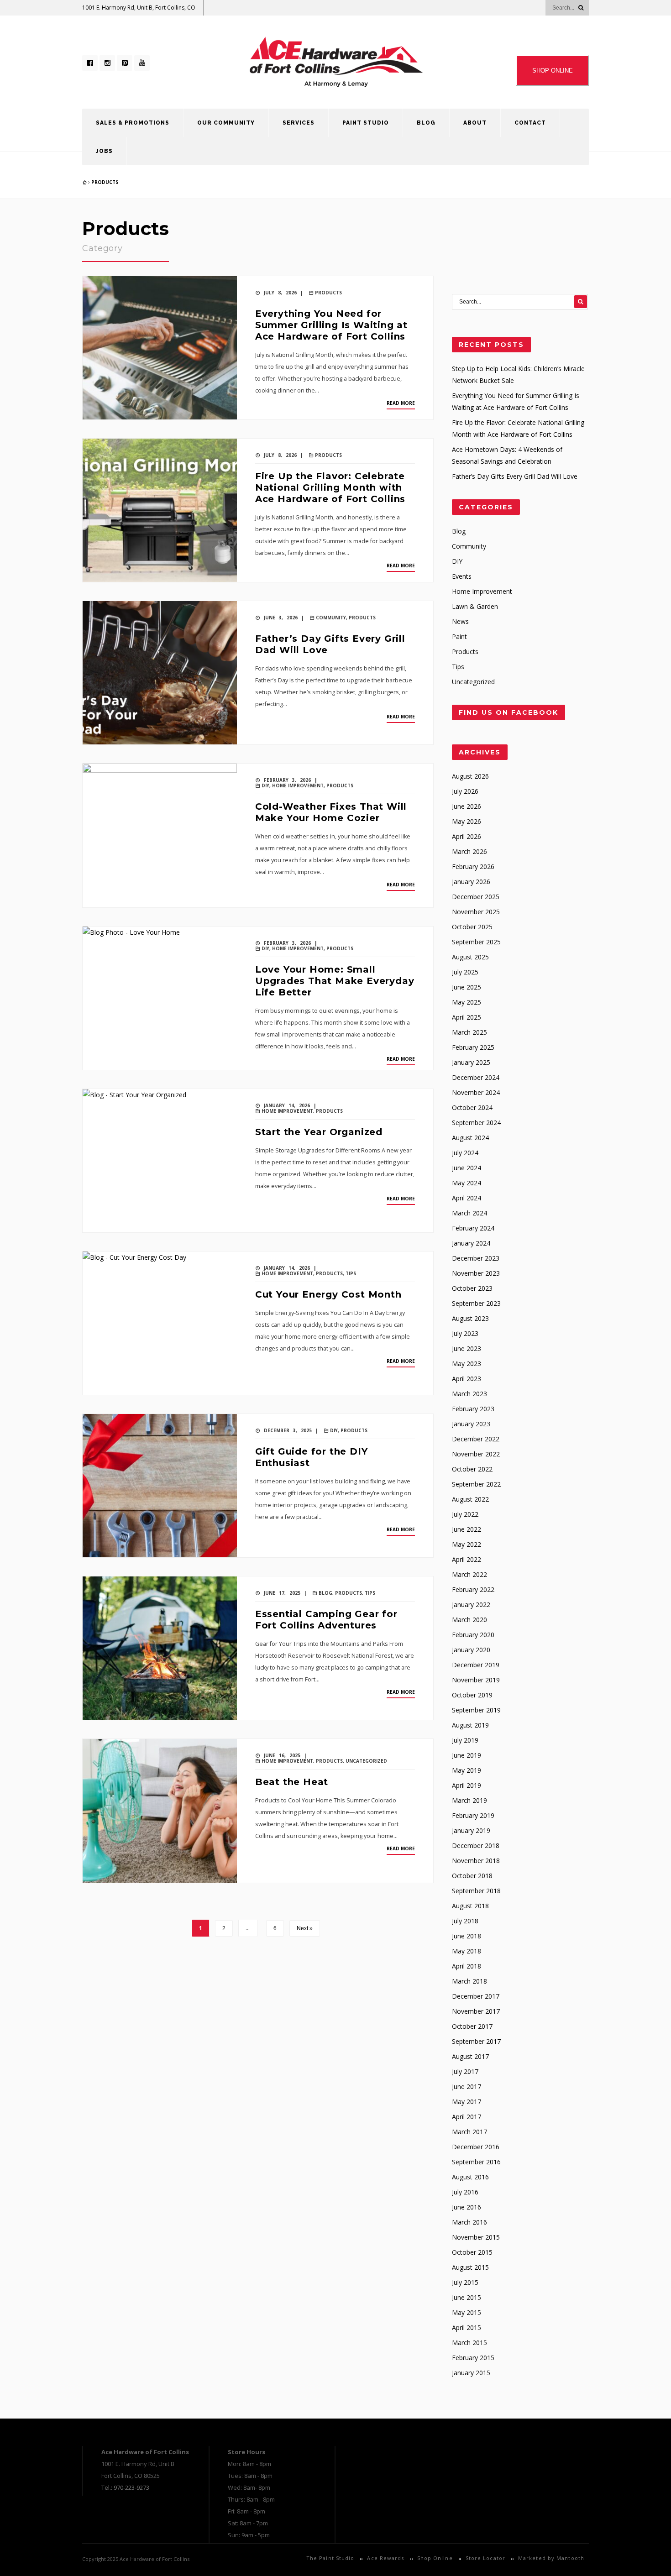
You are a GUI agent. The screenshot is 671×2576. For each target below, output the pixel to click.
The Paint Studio (330, 2558)
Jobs (104, 151)
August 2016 (470, 2177)
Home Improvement (298, 785)
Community (331, 618)
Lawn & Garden (475, 606)
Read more (401, 403)
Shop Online (435, 2558)
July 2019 (465, 1740)
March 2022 (469, 1574)
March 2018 (469, 1981)
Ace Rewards (385, 2558)
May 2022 (467, 1544)
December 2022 (476, 1439)
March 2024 (469, 1213)
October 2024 (472, 1107)
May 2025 (467, 1002)
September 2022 (476, 1484)
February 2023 (473, 1409)
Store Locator (485, 2558)
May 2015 (467, 2312)
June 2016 (467, 2207)
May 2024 (467, 1183)
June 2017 (467, 2086)
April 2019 (467, 1785)
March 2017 (469, 2132)
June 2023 (467, 1348)
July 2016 (465, 2192)
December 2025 (476, 897)
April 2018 (467, 1966)
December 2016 (476, 2147)
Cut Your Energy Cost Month (328, 1294)
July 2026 (465, 791)
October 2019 (472, 1695)
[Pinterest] (125, 63)
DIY (265, 785)
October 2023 (472, 1288)
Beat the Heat (292, 1782)
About (475, 123)
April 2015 (467, 2327)
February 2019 (473, 1815)
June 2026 (467, 806)
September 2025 (476, 942)
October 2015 (472, 2252)
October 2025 (472, 927)
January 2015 (471, 2373)
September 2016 (476, 2162)
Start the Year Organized (319, 1132)
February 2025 (473, 1047)
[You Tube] (142, 63)
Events (462, 576)
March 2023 (469, 1394)
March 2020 (469, 1620)
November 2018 (476, 1861)
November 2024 (476, 1092)
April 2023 (467, 1379)
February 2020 (473, 1635)
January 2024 (471, 1243)
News (460, 621)
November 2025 (476, 912)
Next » (305, 1928)
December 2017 (476, 1996)
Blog (426, 123)
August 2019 (470, 1725)
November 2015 (476, 2237)
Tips (351, 1273)
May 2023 (467, 1364)
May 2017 (467, 2102)
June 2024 (467, 1168)
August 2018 (470, 1906)
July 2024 (465, 1153)
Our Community (226, 123)
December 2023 (476, 1258)
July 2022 (465, 1514)
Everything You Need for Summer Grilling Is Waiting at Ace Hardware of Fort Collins (331, 325)
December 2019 (476, 1665)
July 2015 (465, 2282)
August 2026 (470, 776)
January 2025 (471, 1062)
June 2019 (467, 1755)
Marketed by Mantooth (551, 2558)
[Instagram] (107, 63)
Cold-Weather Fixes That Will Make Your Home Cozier (331, 812)
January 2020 (471, 1650)
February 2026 (473, 867)
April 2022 (467, 1559)
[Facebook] (90, 63)
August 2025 (470, 957)
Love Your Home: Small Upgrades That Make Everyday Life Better (335, 981)
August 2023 (470, 1318)
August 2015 (470, 2267)
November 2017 (476, 2011)
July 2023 (465, 1333)
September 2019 (476, 1710)
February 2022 (473, 1589)
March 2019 (469, 1800)
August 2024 (470, 1138)
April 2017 (467, 2117)
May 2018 (467, 1951)
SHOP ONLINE (553, 71)
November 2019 (476, 1680)
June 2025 (467, 987)
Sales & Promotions (133, 123)
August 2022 (470, 1499)
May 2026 (467, 821)
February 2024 (473, 1228)
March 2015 (469, 2343)
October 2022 (472, 1469)
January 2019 (471, 1830)
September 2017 (476, 2041)
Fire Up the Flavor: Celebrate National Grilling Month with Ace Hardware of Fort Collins (330, 487)
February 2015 (473, 2358)
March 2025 (469, 1032)
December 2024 (476, 1077)
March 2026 (469, 851)
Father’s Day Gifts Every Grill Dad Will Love (515, 476)
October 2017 (472, 2026)
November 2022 (476, 1454)
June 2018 (467, 1936)
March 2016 (469, 2222)
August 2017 (470, 2056)
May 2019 (467, 1770)
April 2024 (467, 1198)
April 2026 (467, 836)
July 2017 (465, 2071)
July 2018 (465, 1921)
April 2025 (467, 1017)
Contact (530, 123)
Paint (459, 636)
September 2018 (476, 1891)
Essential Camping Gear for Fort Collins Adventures (326, 1620)
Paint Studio (366, 123)
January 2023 (471, 1424)
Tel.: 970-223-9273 (125, 2487)
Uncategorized (366, 1761)
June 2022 (467, 1529)
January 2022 (471, 1605)
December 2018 (476, 1846)
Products (105, 182)
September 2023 (476, 1303)
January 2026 (471, 882)
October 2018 (472, 1876)
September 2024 (476, 1123)
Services (299, 123)
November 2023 (476, 1273)
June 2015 (467, 2297)
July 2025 (465, 972)
